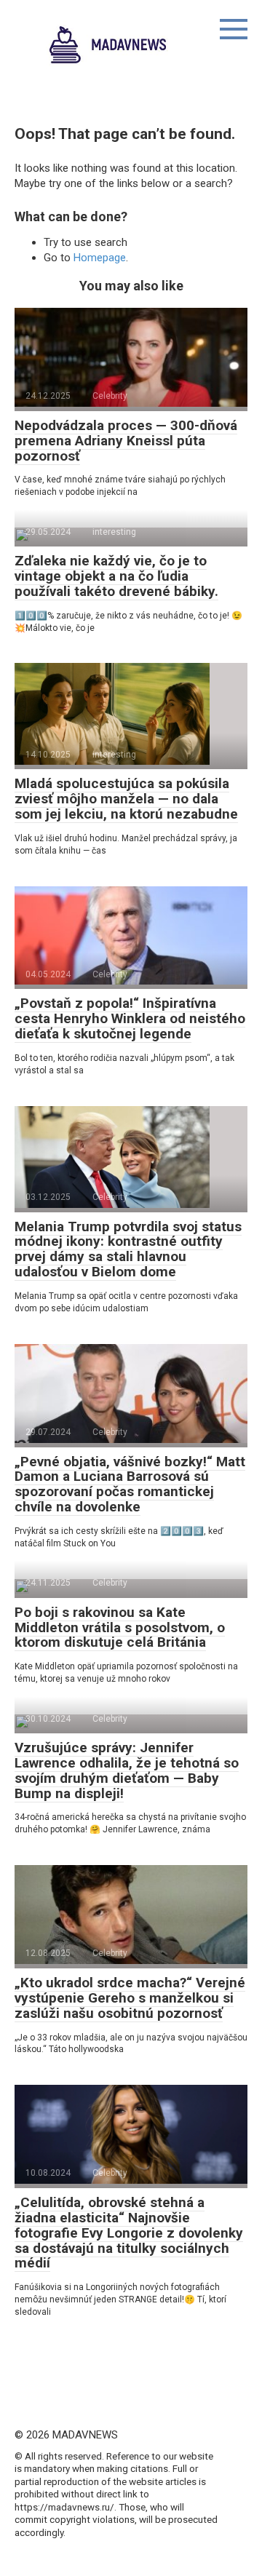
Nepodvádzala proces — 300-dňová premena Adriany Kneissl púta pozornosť (126, 441)
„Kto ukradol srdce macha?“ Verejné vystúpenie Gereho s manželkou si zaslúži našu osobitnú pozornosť (130, 1998)
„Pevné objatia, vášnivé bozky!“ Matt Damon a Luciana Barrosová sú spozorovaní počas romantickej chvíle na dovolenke (130, 1484)
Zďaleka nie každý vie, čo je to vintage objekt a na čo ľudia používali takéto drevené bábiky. (116, 576)
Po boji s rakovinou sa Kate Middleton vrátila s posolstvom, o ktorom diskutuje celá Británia (120, 1627)
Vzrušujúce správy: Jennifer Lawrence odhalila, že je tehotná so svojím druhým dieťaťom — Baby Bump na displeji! (127, 1770)
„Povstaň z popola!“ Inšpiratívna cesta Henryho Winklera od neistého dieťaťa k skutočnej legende (130, 1018)
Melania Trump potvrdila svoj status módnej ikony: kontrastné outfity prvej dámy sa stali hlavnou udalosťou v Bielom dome (128, 1249)
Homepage (100, 258)
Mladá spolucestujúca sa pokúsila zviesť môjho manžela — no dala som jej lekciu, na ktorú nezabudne (126, 799)
